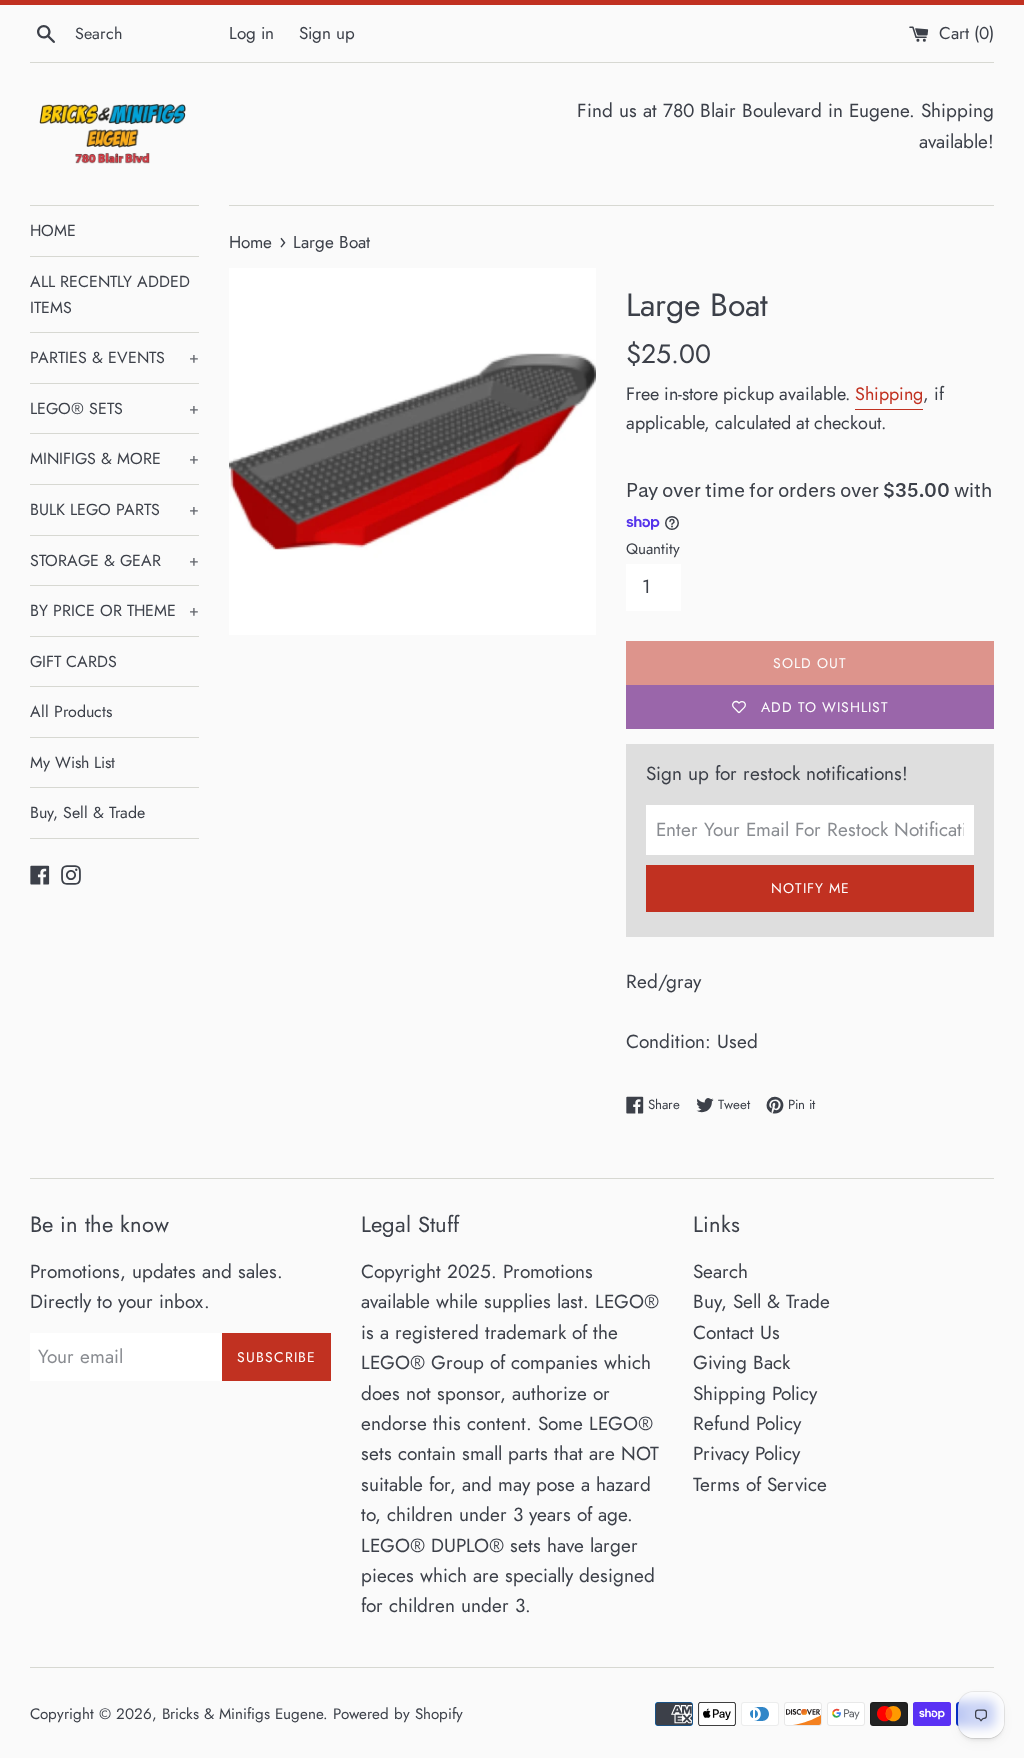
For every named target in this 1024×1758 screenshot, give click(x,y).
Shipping (889, 394)
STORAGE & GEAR (114, 560)
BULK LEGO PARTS (114, 509)
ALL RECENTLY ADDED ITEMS (110, 294)
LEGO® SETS (114, 408)
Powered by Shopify (398, 1714)
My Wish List (72, 762)
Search (720, 1271)
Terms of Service (760, 1484)
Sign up (327, 33)
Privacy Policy (746, 1453)
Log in (251, 33)
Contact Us (736, 1332)
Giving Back (741, 1362)
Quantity (653, 549)
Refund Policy (747, 1423)
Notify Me (810, 888)
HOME (53, 230)
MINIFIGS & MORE (114, 458)
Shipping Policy (755, 1393)
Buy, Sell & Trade (87, 812)
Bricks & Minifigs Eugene (242, 1714)
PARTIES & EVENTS (114, 357)
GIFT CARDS (73, 661)
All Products (71, 711)
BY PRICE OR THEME (114, 610)
